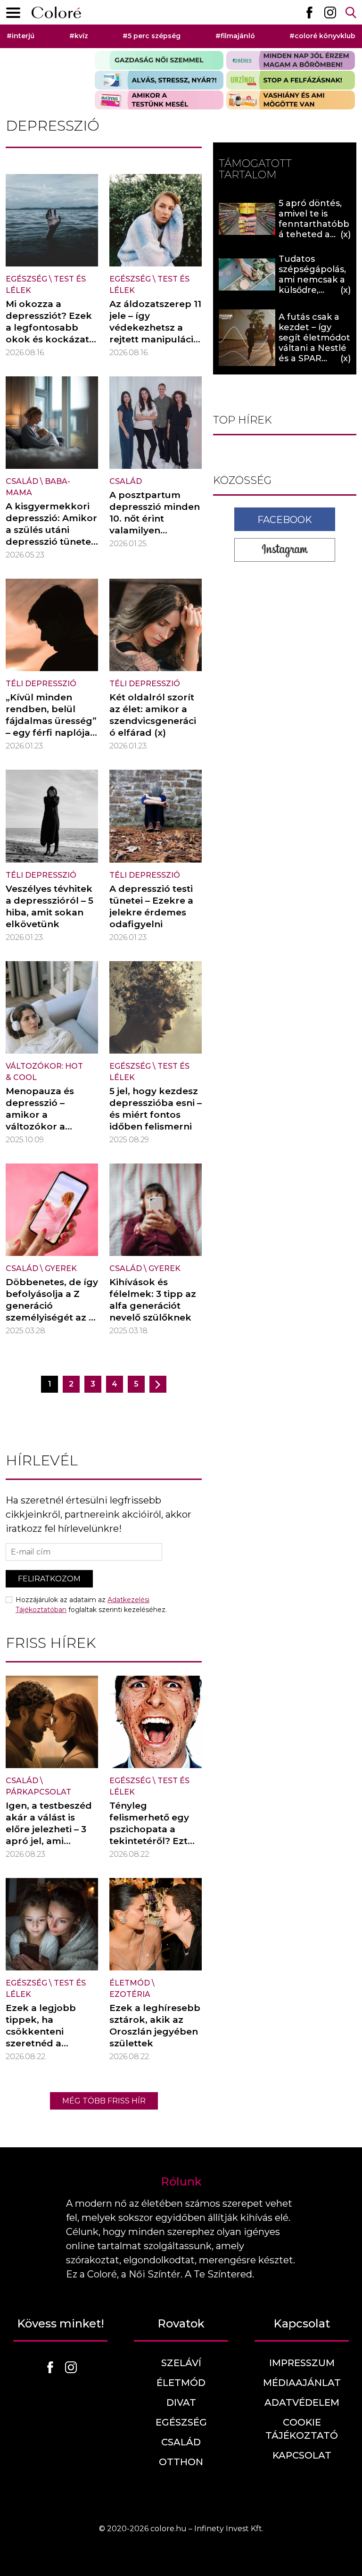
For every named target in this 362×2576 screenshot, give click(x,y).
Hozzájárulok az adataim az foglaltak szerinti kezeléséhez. (91, 1605)
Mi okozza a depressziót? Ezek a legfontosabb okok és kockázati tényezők (49, 328)
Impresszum (302, 2363)
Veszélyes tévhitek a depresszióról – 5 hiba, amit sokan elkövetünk (49, 906)
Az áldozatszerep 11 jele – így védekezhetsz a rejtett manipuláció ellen (155, 328)
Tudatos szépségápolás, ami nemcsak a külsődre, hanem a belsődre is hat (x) (312, 290)
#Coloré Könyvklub (322, 36)
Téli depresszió (41, 684)
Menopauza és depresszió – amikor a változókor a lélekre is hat (40, 1115)
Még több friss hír (104, 2101)
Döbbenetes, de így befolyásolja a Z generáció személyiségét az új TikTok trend (52, 1306)
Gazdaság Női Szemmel (159, 60)
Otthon (181, 2462)
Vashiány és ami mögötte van (291, 100)
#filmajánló (235, 36)
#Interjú (21, 36)
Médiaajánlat (302, 2383)
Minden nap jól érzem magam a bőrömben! (291, 60)
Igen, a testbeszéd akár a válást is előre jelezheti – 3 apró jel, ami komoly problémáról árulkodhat (49, 1841)
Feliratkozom (49, 1579)
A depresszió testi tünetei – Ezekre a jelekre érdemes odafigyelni (151, 906)
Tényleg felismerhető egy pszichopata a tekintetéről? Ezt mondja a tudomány (149, 1835)
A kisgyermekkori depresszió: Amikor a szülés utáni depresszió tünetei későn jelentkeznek (52, 530)
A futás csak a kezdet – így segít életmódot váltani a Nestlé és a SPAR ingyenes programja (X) (314, 348)
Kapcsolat (302, 2455)
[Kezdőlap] (56, 12)
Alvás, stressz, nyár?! (159, 80)
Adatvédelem (302, 2402)
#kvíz (79, 36)
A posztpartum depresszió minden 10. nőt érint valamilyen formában (155, 519)
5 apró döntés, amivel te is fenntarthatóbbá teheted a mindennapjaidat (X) (314, 229)
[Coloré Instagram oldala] (330, 12)
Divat (181, 2402)
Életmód (130, 1983)
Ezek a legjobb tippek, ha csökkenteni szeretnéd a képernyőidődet (44, 2032)
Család (22, 481)
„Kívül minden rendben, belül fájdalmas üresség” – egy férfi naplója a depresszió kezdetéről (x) (52, 727)
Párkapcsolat (38, 1792)
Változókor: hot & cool (44, 1072)
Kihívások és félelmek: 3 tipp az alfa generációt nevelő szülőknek (153, 1300)
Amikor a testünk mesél (159, 100)
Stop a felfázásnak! (291, 80)
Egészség (26, 279)
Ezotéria (130, 1994)
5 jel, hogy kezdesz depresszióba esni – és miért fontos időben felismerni (156, 1109)
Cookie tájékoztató (302, 2429)
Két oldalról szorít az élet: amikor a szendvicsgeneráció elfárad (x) (153, 715)
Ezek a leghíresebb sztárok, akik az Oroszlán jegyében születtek (155, 2026)
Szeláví (181, 2363)
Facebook (285, 520)
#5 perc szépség (152, 36)
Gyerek (61, 1268)
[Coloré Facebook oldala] (309, 12)
